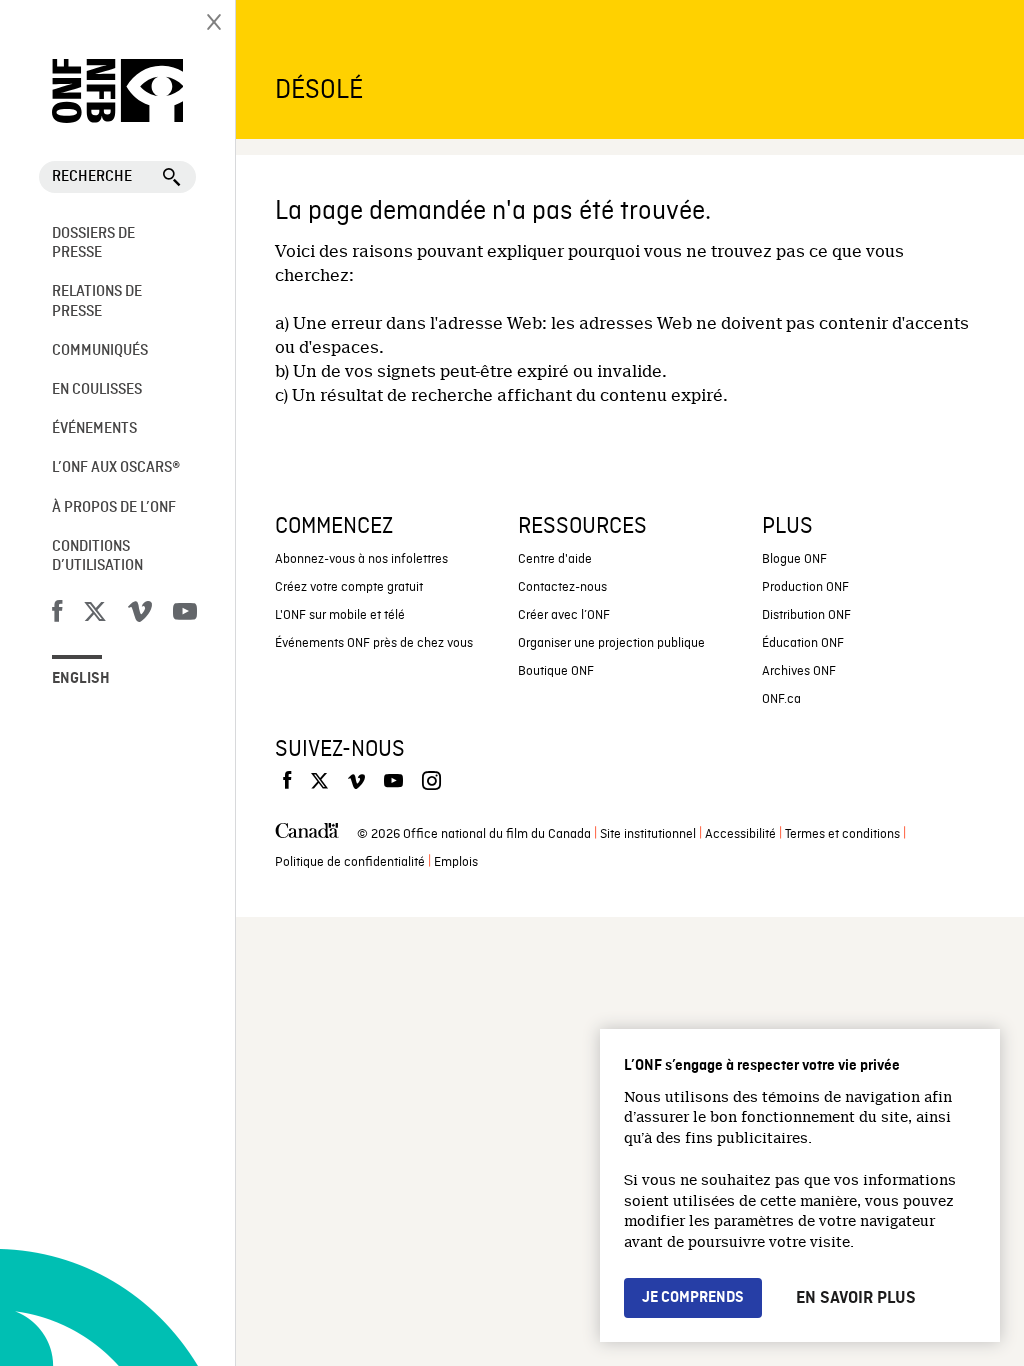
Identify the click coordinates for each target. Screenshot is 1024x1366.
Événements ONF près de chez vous (374, 643)
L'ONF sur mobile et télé (340, 615)
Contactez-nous (562, 587)
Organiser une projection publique (611, 643)
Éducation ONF (803, 643)
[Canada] (307, 835)
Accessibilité (740, 834)
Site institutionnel (648, 834)
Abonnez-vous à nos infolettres (361, 559)
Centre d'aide (555, 559)
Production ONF (805, 587)
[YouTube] (185, 615)
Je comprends (693, 1298)
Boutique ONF (556, 671)
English (81, 679)
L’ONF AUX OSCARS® (116, 468)
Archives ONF (799, 671)
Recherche (92, 177)
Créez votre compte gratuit (349, 587)
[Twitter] (95, 615)
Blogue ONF (794, 559)
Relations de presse (97, 301)
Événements (94, 429)
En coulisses (97, 390)
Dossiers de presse (93, 243)
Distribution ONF (806, 615)
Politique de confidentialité (350, 862)
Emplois (456, 862)
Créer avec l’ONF (564, 615)
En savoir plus (856, 1298)
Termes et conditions (842, 834)
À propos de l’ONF (114, 508)
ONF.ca (781, 699)
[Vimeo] (140, 615)
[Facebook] (57, 615)
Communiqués (100, 351)
